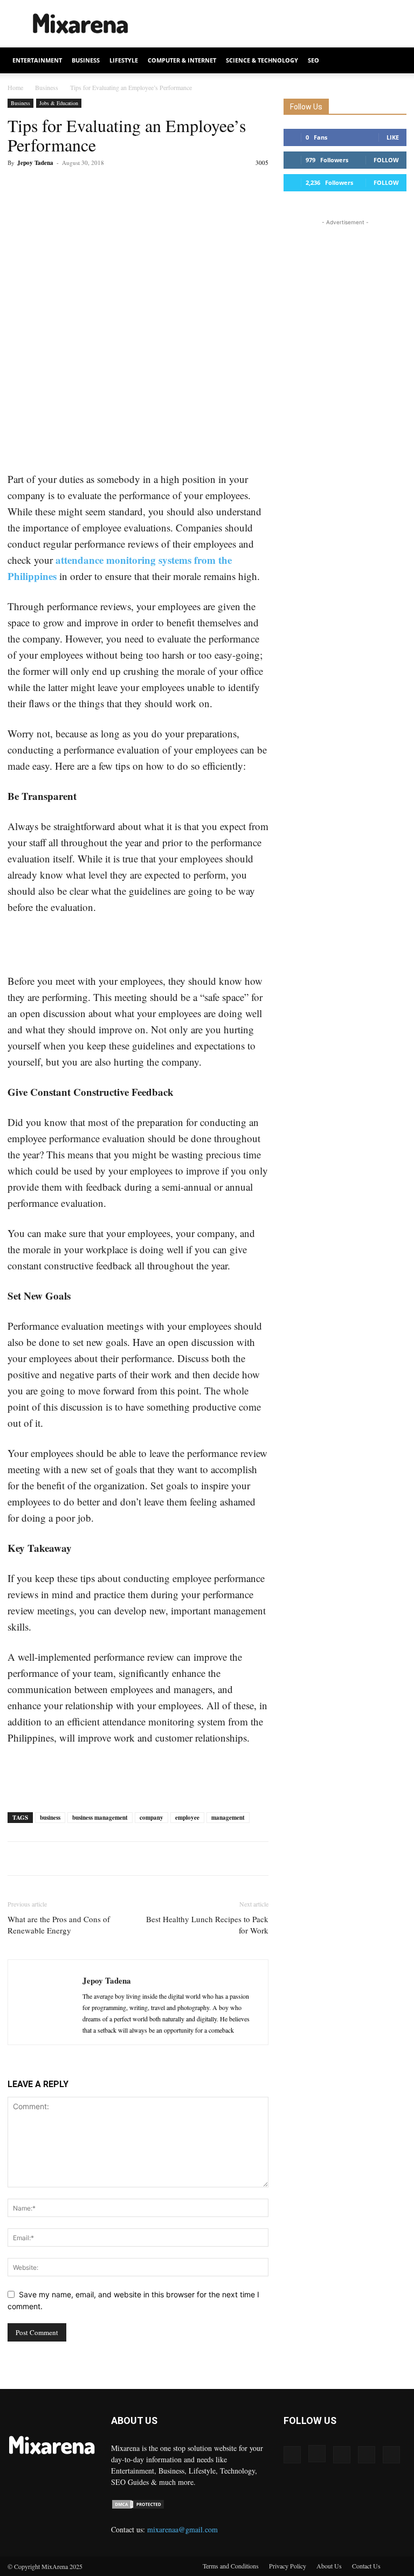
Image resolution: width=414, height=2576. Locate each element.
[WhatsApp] (93, 187)
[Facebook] (18, 187)
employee (187, 1818)
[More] (118, 187)
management (228, 1818)
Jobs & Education (59, 103)
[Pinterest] (68, 187)
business (50, 1818)
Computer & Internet (182, 60)
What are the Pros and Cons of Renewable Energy (59, 1925)
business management (100, 1818)
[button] (394, 61)
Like (393, 137)
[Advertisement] (280, 24)
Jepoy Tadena (35, 163)
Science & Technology (262, 60)
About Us (329, 2566)
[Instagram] (317, 2454)
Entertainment (37, 60)
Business (86, 60)
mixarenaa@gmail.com (182, 2529)
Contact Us (366, 2566)
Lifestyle (124, 60)
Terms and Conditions (231, 2566)
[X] (43, 187)
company (151, 1818)
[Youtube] (391, 2455)
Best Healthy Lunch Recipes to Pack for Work (207, 1925)
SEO (313, 60)
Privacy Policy (288, 2566)
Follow (386, 160)
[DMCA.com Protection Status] (138, 2507)
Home (15, 87)
